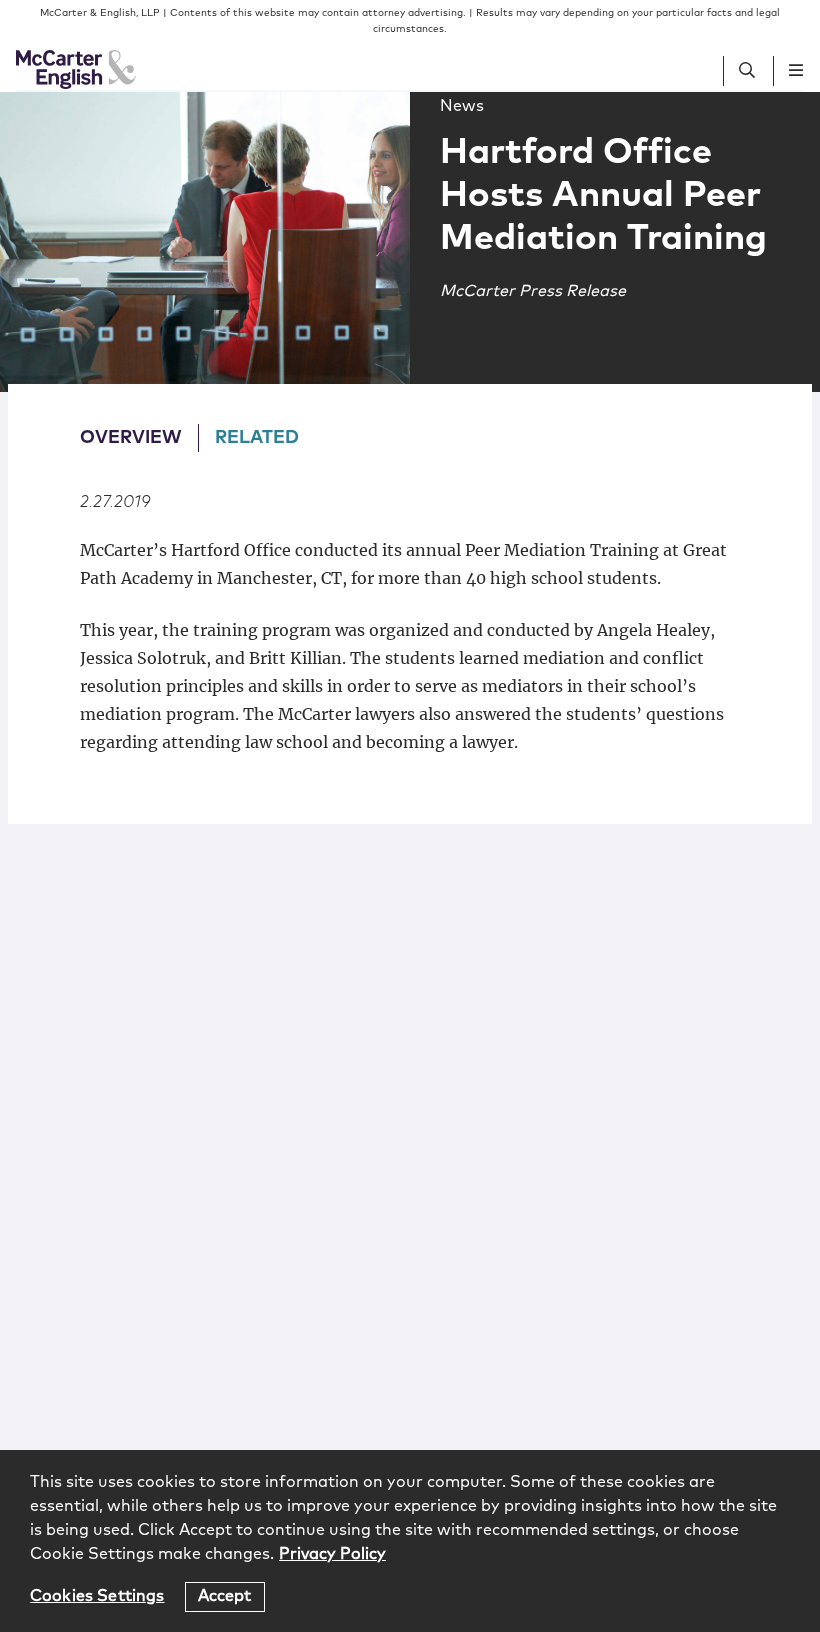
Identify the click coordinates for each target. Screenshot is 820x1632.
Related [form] (257, 438)
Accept (225, 1596)
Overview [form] (131, 438)
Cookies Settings (97, 1596)
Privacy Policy (332, 1554)
